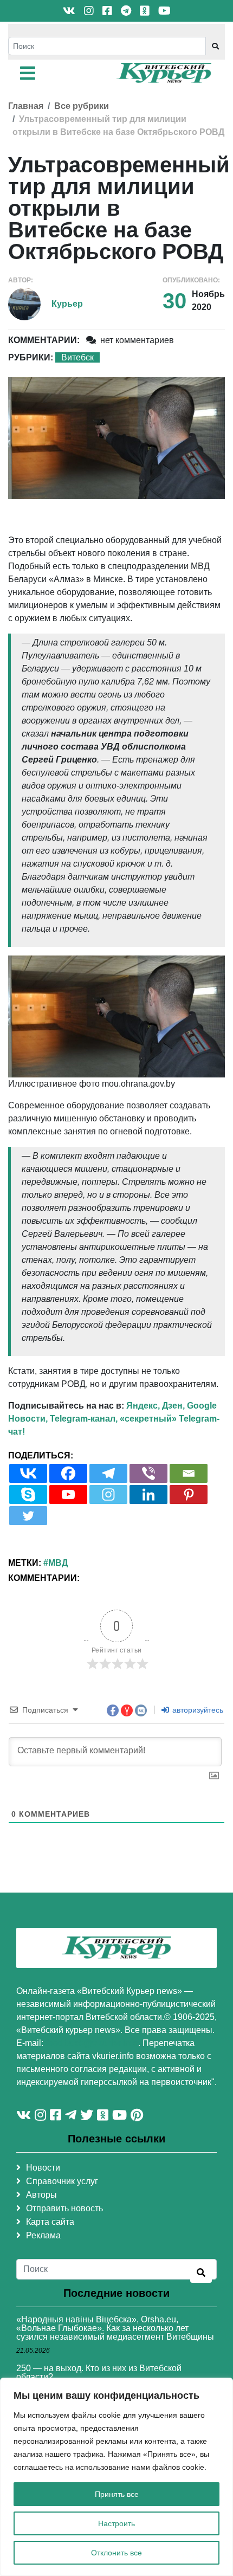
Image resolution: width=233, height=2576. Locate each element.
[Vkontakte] (28, 1473)
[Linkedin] (148, 1494)
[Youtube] (68, 1494)
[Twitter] (28, 1516)
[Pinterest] (189, 1494)
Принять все (117, 2494)
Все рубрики (82, 106)
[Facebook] (68, 1473)
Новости (43, 2168)
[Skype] (28, 1494)
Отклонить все (116, 2553)
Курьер (67, 304)
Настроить (116, 2523)
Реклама (43, 2235)
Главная (26, 106)
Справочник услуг (62, 2181)
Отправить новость (64, 2208)
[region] (116, 2477)
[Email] (189, 1473)
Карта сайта (50, 2222)
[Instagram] (108, 1494)
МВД (58, 1563)
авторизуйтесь (197, 1710)
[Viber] (148, 1473)
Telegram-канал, (84, 1419)
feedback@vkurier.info (92, 2043)
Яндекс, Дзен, (156, 1406)
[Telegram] (108, 1473)
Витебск (77, 357)
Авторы (41, 2195)
